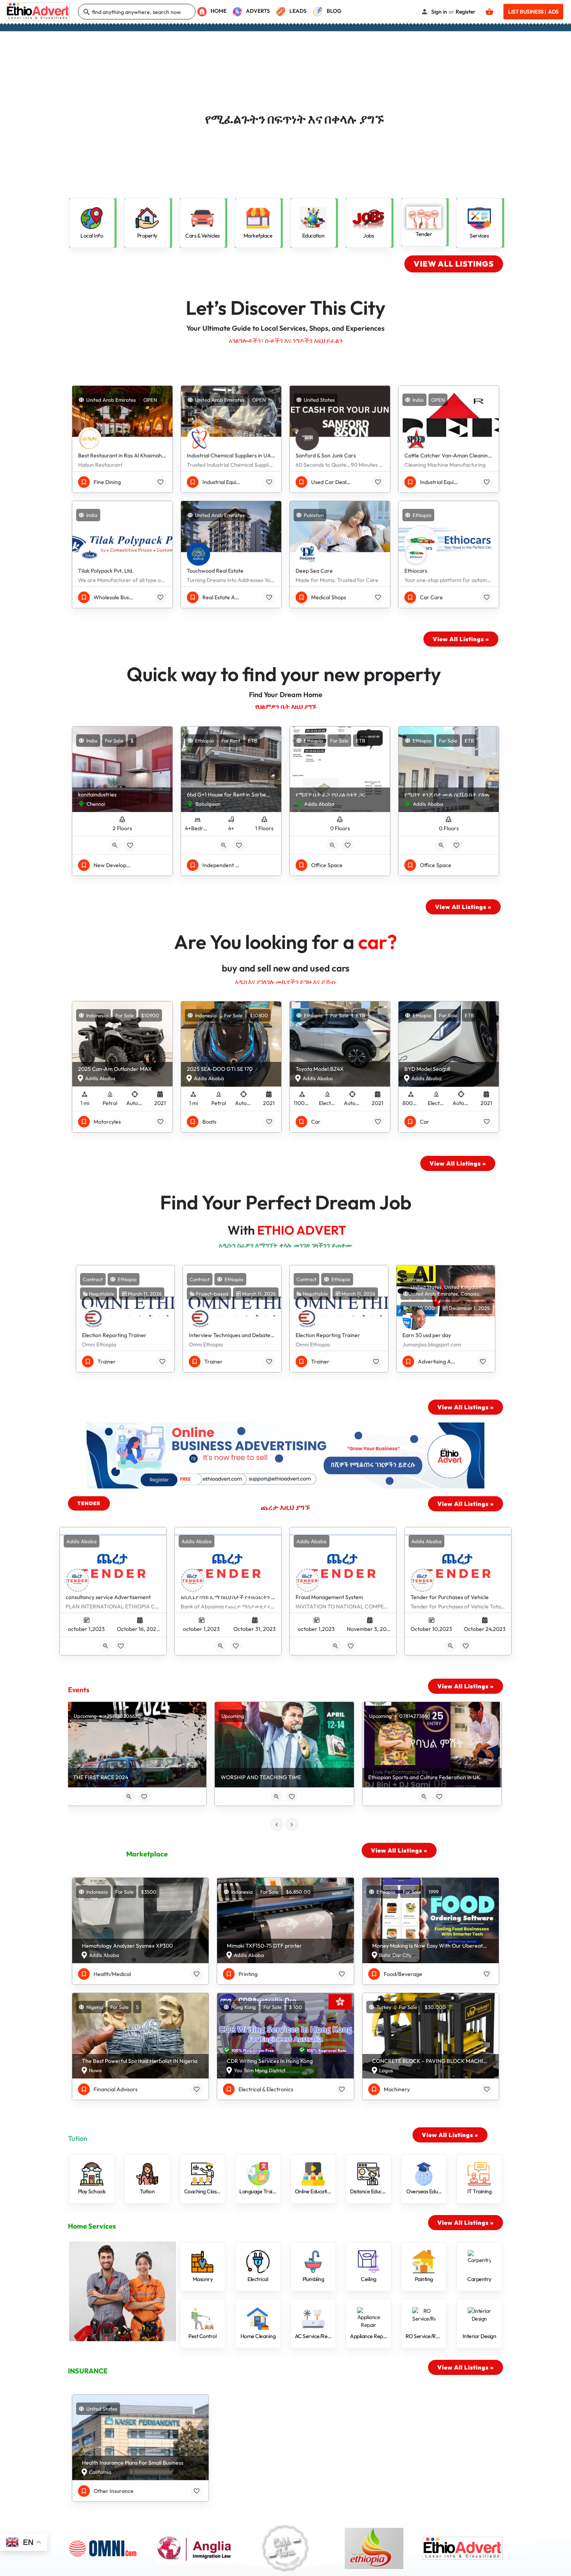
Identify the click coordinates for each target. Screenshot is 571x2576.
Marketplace (147, 1854)
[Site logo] (39, 11)
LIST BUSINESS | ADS (533, 12)
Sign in (439, 12)
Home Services (92, 2226)
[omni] (108, 2548)
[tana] (285, 2548)
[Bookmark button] (160, 482)
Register (466, 12)
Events (79, 1690)
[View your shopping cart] (489, 12)
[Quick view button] (115, 845)
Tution (78, 2138)
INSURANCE (88, 2371)
